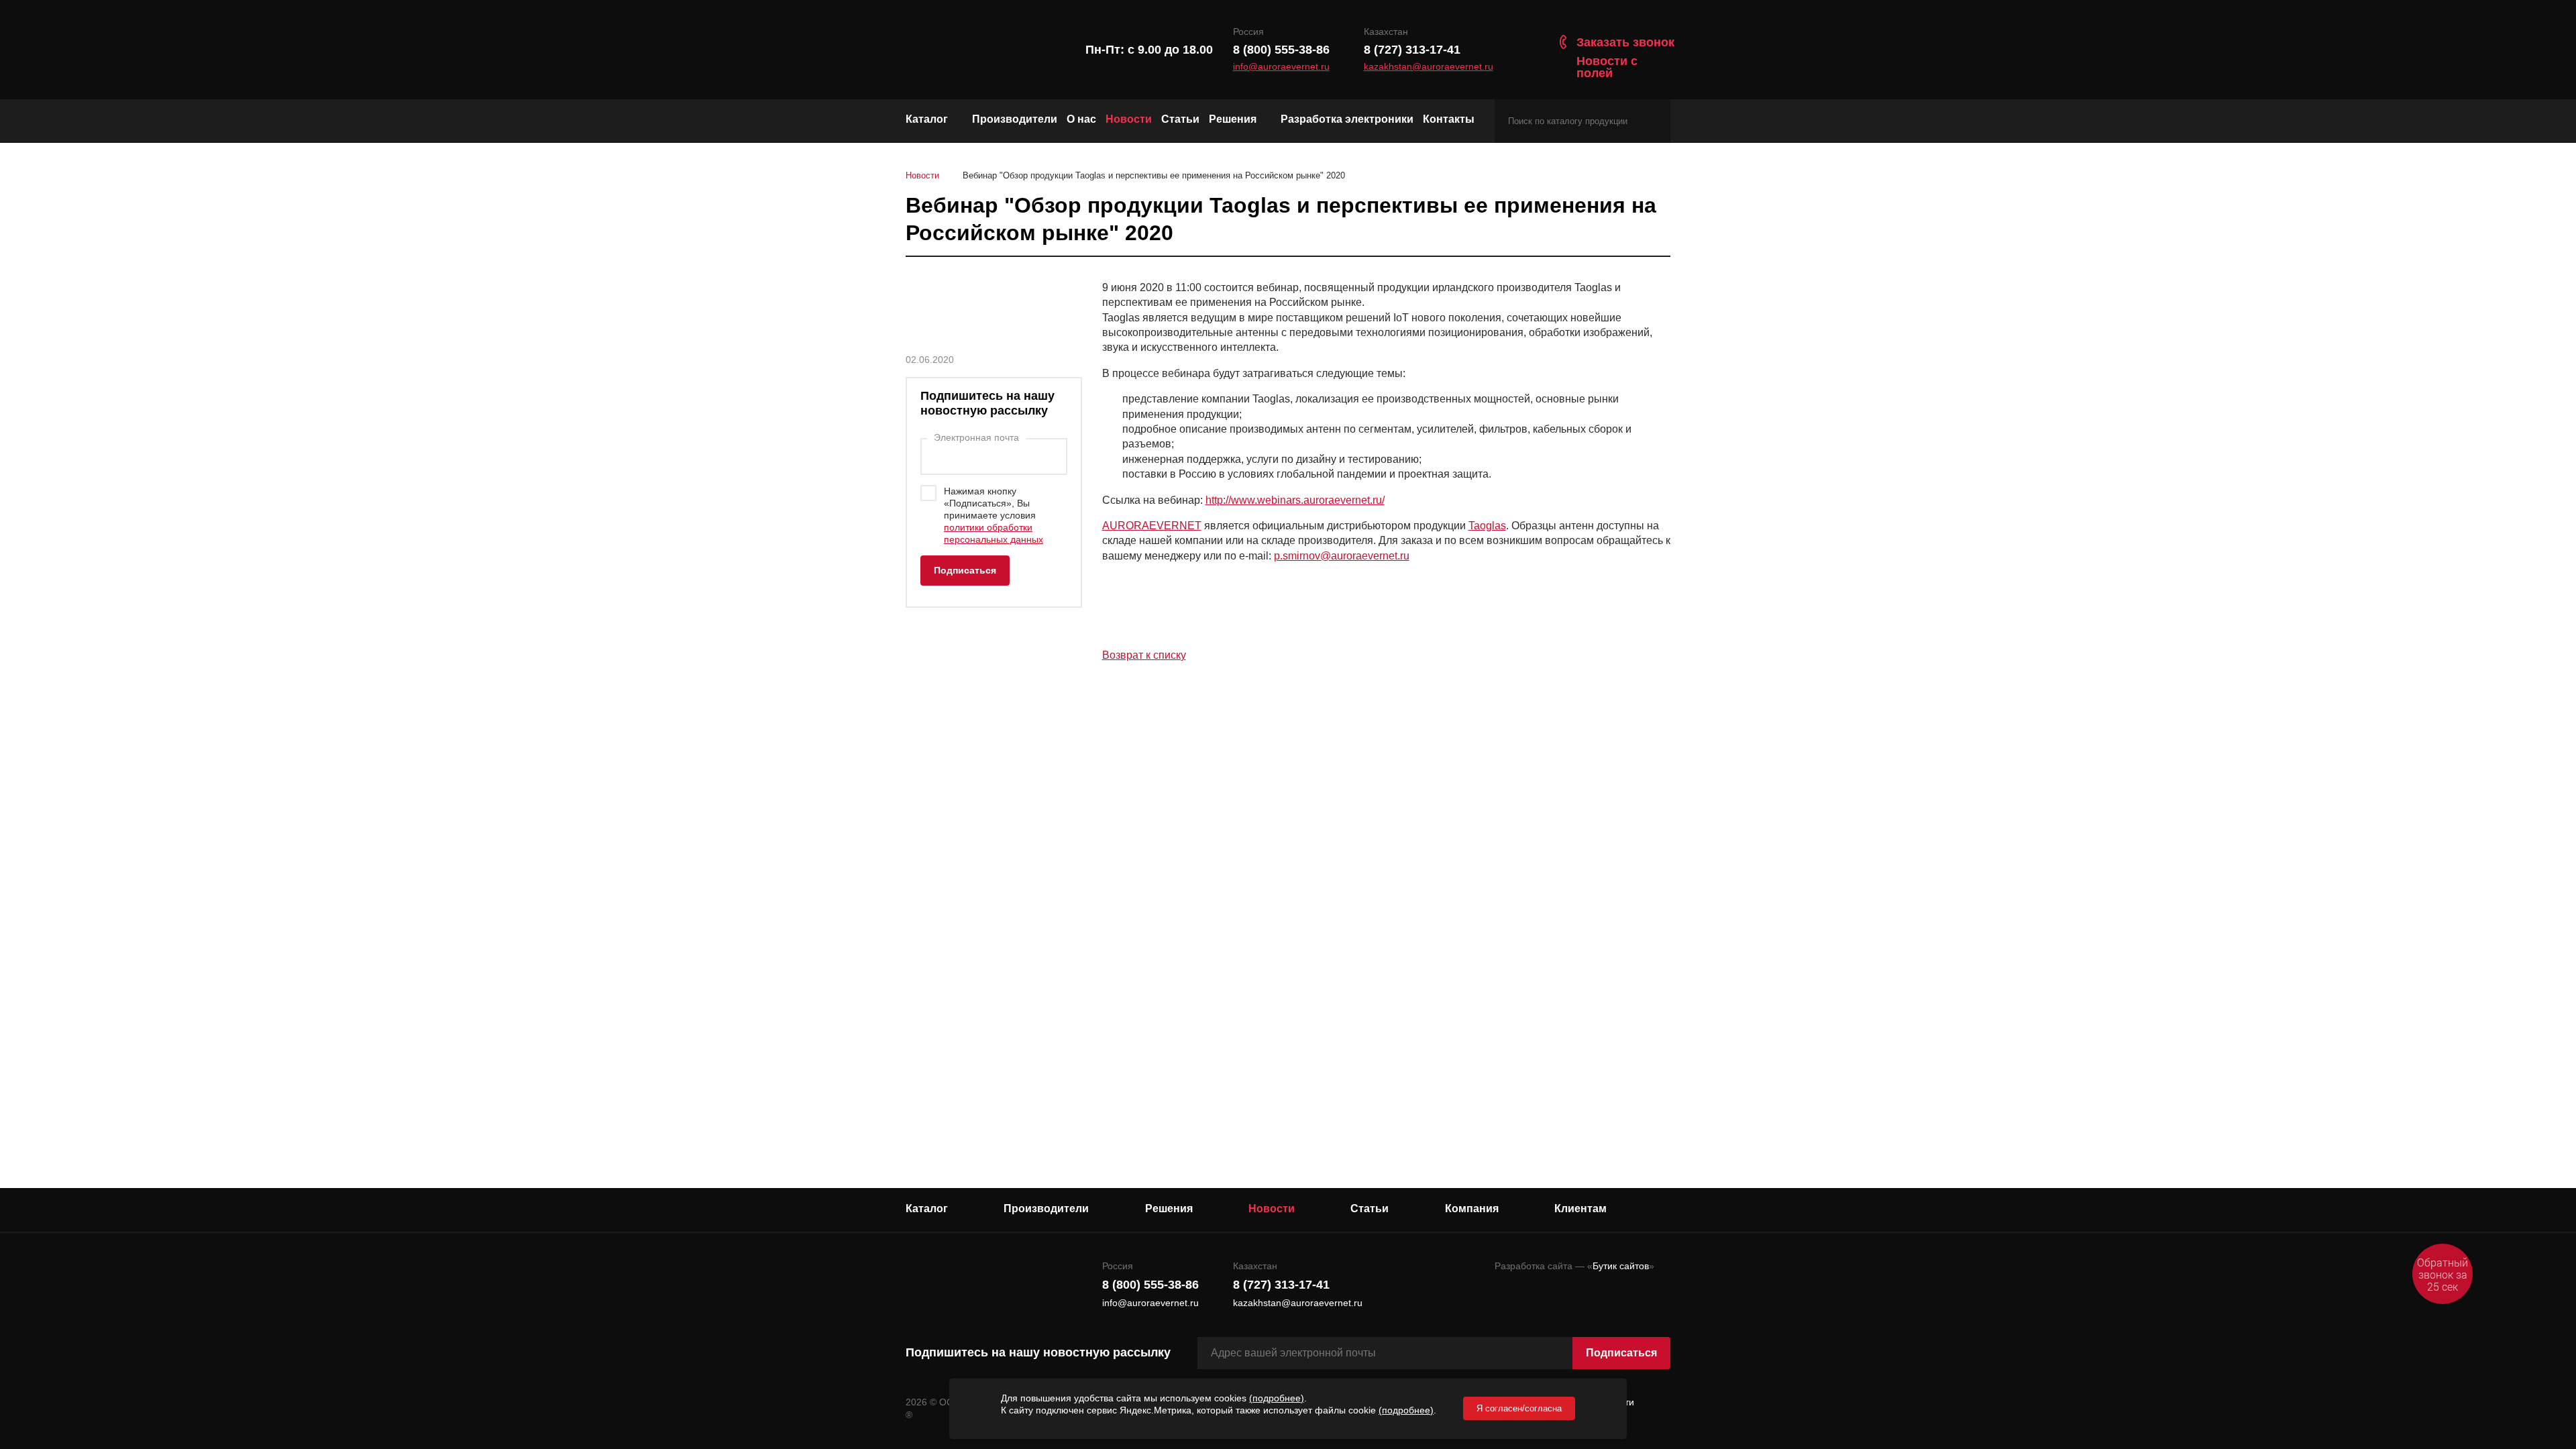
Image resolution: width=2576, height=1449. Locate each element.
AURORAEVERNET (1152, 526)
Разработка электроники (1347, 119)
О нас (1081, 119)
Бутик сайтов (1621, 1266)
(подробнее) (1277, 1398)
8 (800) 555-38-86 (1281, 50)
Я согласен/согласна (1519, 1408)
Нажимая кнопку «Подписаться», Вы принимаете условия (994, 515)
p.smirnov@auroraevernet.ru (1342, 556)
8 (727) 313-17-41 (1412, 50)
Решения (1233, 119)
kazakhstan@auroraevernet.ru (1429, 67)
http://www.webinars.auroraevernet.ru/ (1295, 500)
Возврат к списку (1144, 655)
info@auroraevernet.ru (1281, 67)
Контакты (1449, 119)
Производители (1015, 119)
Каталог (927, 119)
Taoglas (1487, 526)
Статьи (1180, 119)
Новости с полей (1607, 67)
